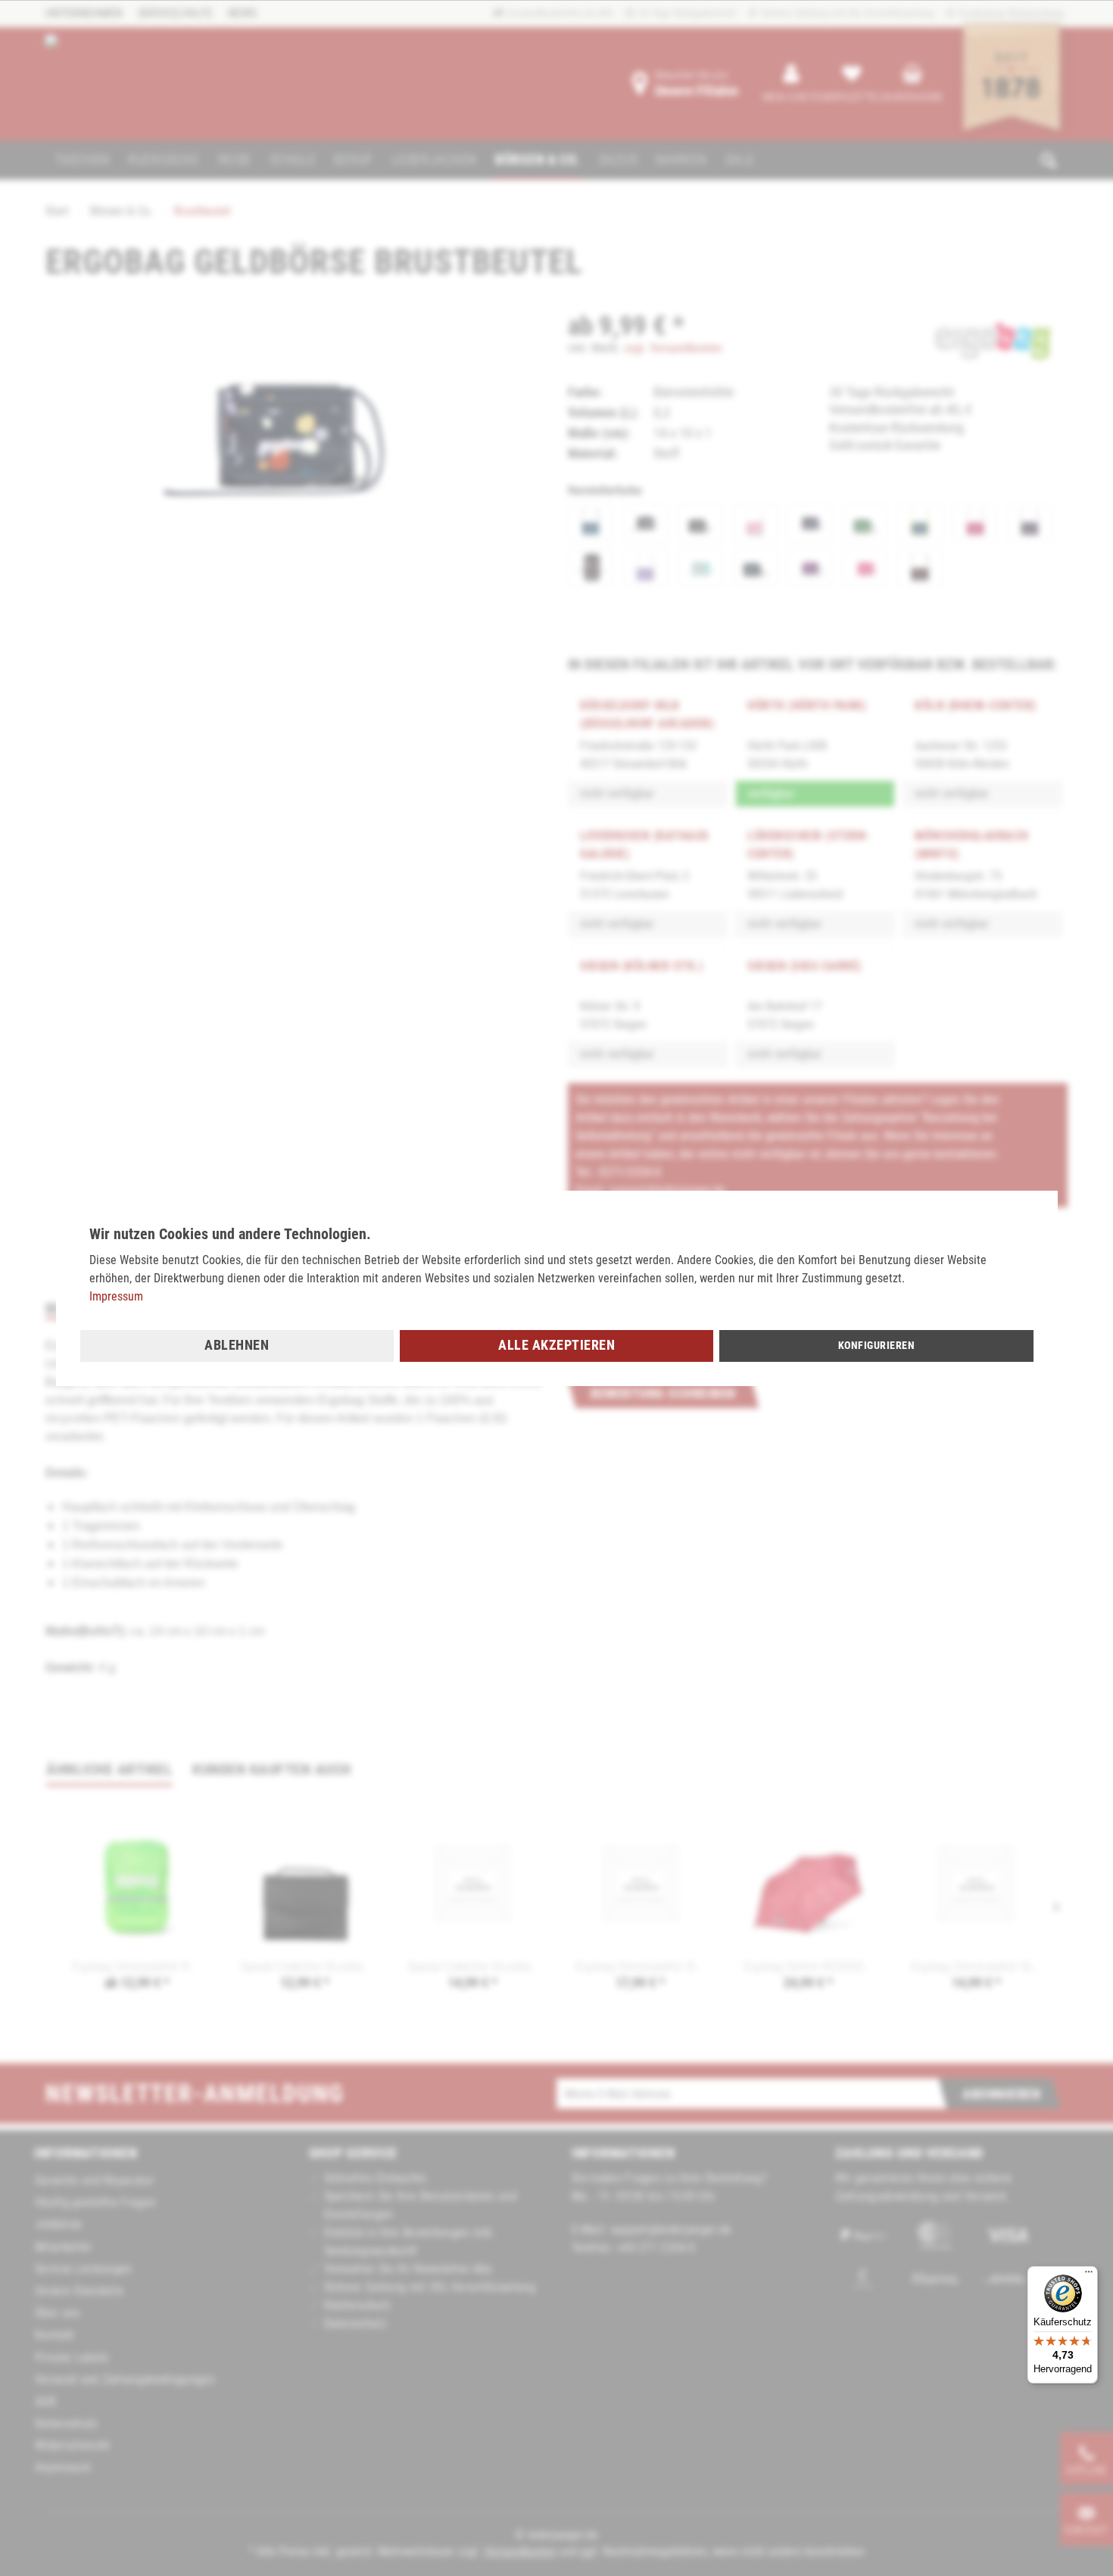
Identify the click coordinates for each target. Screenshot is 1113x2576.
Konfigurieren (877, 1345)
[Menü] (1089, 2275)
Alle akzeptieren (556, 1345)
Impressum (116, 1296)
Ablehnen (237, 1345)
